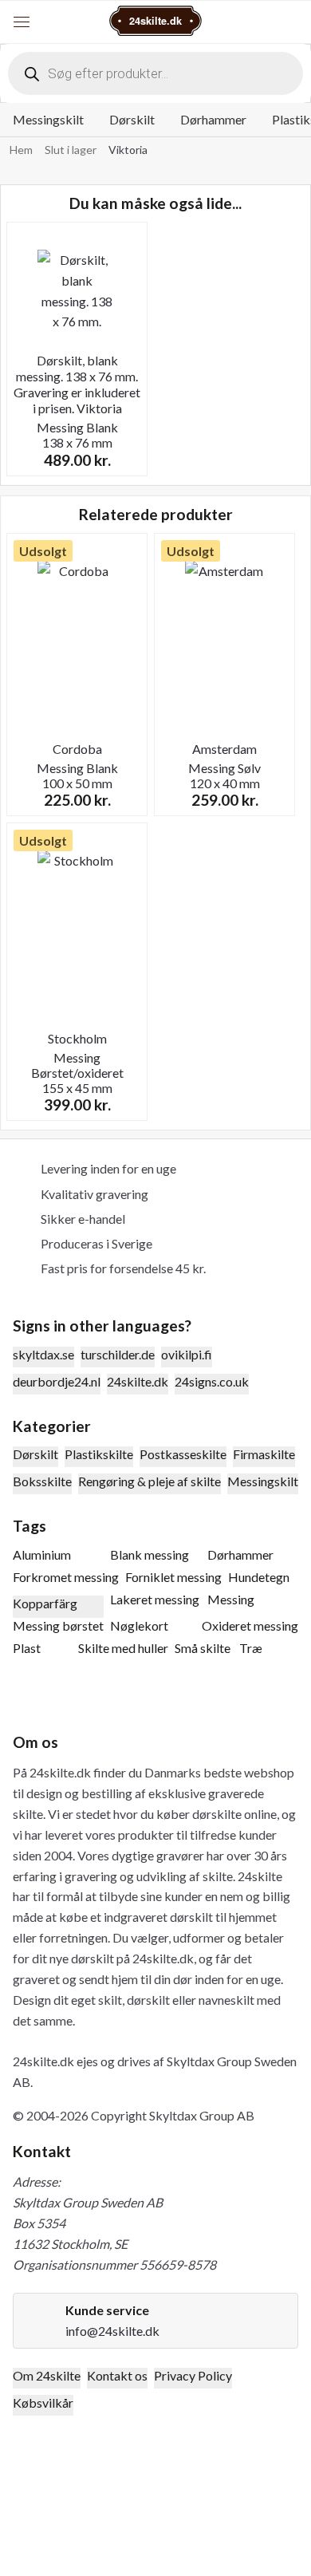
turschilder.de (118, 1354)
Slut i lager (71, 150)
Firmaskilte (264, 1454)
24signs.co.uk (212, 1381)
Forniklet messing (173, 1577)
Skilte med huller (123, 1648)
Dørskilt (132, 119)
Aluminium (42, 1554)
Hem (21, 150)
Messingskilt (48, 119)
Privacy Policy (193, 2375)
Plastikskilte (99, 1454)
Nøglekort (139, 1625)
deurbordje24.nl (57, 1381)
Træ (251, 1648)
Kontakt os (117, 2375)
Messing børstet (58, 1625)
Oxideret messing (250, 1625)
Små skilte (203, 1648)
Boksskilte (42, 1481)
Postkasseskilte (183, 1454)
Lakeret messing (155, 1599)
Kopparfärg (45, 1603)
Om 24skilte (47, 2375)
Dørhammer (213, 119)
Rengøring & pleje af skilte (150, 1481)
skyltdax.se (43, 1354)
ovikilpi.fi (187, 1354)
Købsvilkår (43, 2402)
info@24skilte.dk (112, 2331)
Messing (231, 1599)
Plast (27, 1648)
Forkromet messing (66, 1577)
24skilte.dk (138, 1381)
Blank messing (150, 1554)
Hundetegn (259, 1577)
